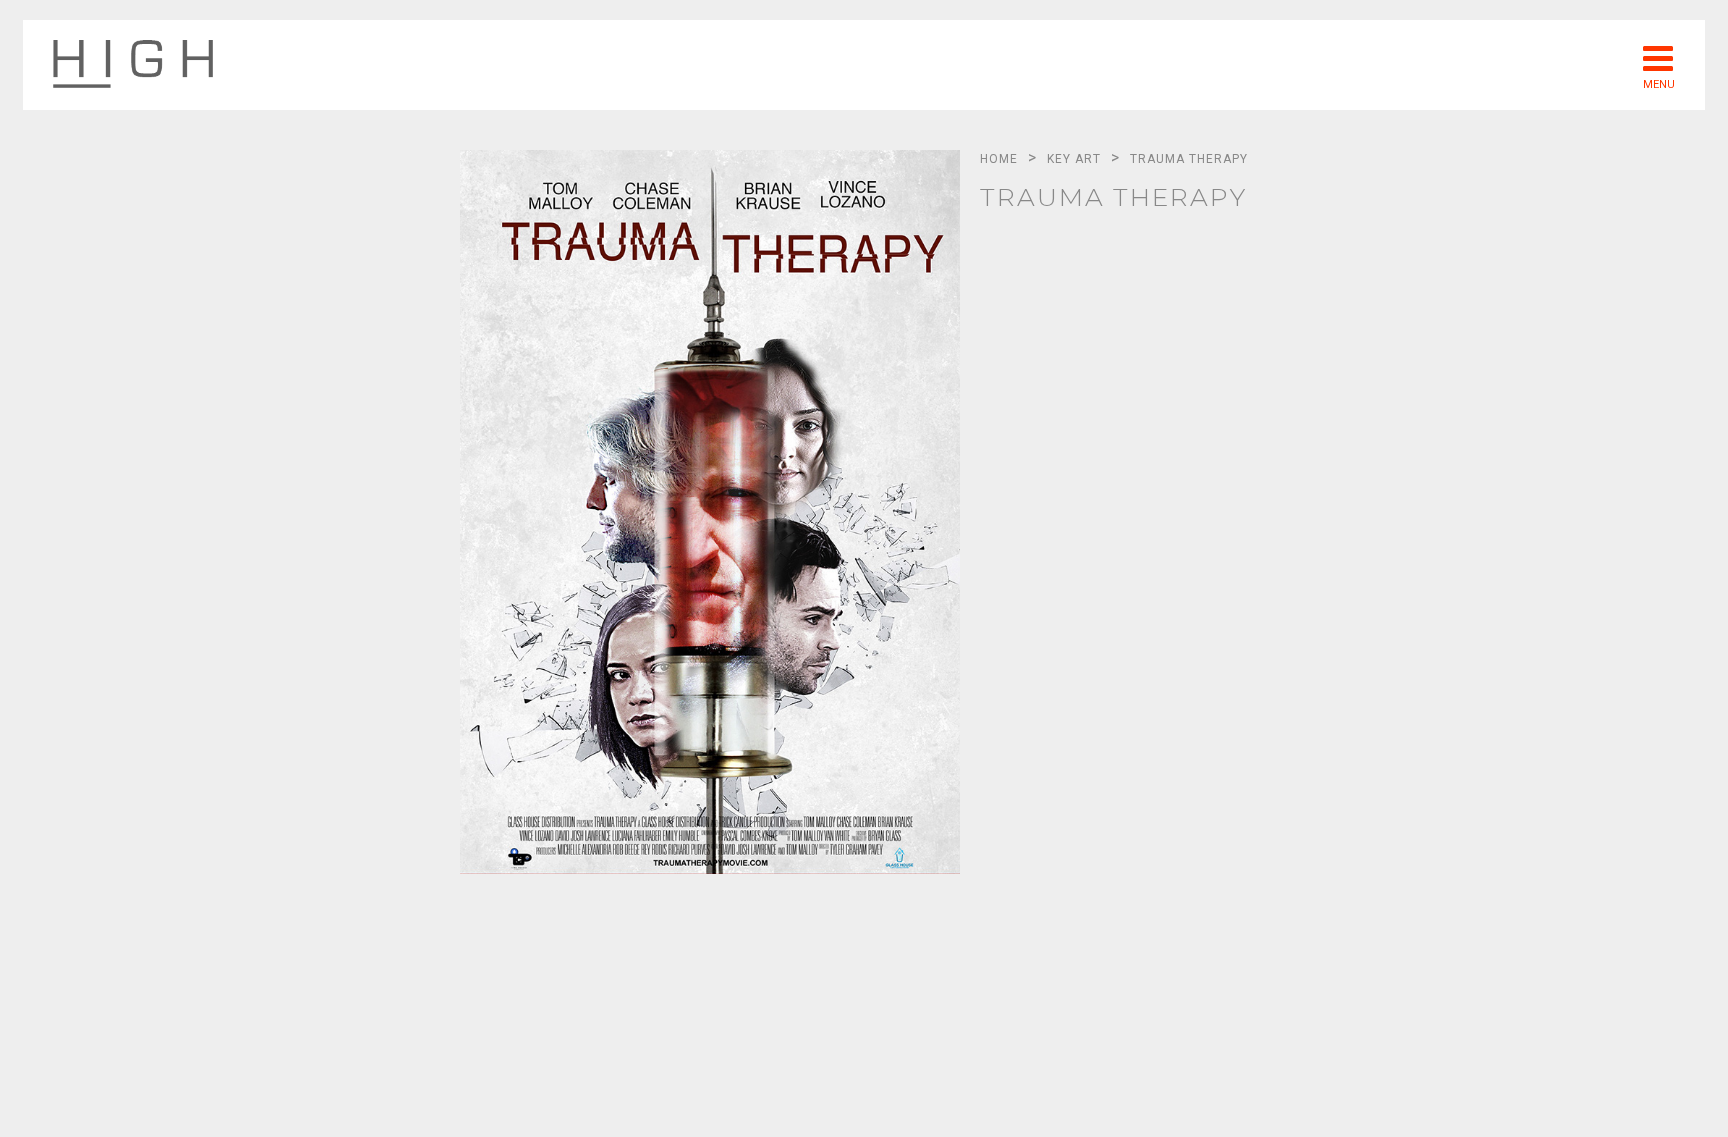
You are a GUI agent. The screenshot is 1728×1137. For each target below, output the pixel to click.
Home (999, 159)
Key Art (1074, 159)
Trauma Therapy (1189, 159)
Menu (1659, 84)
